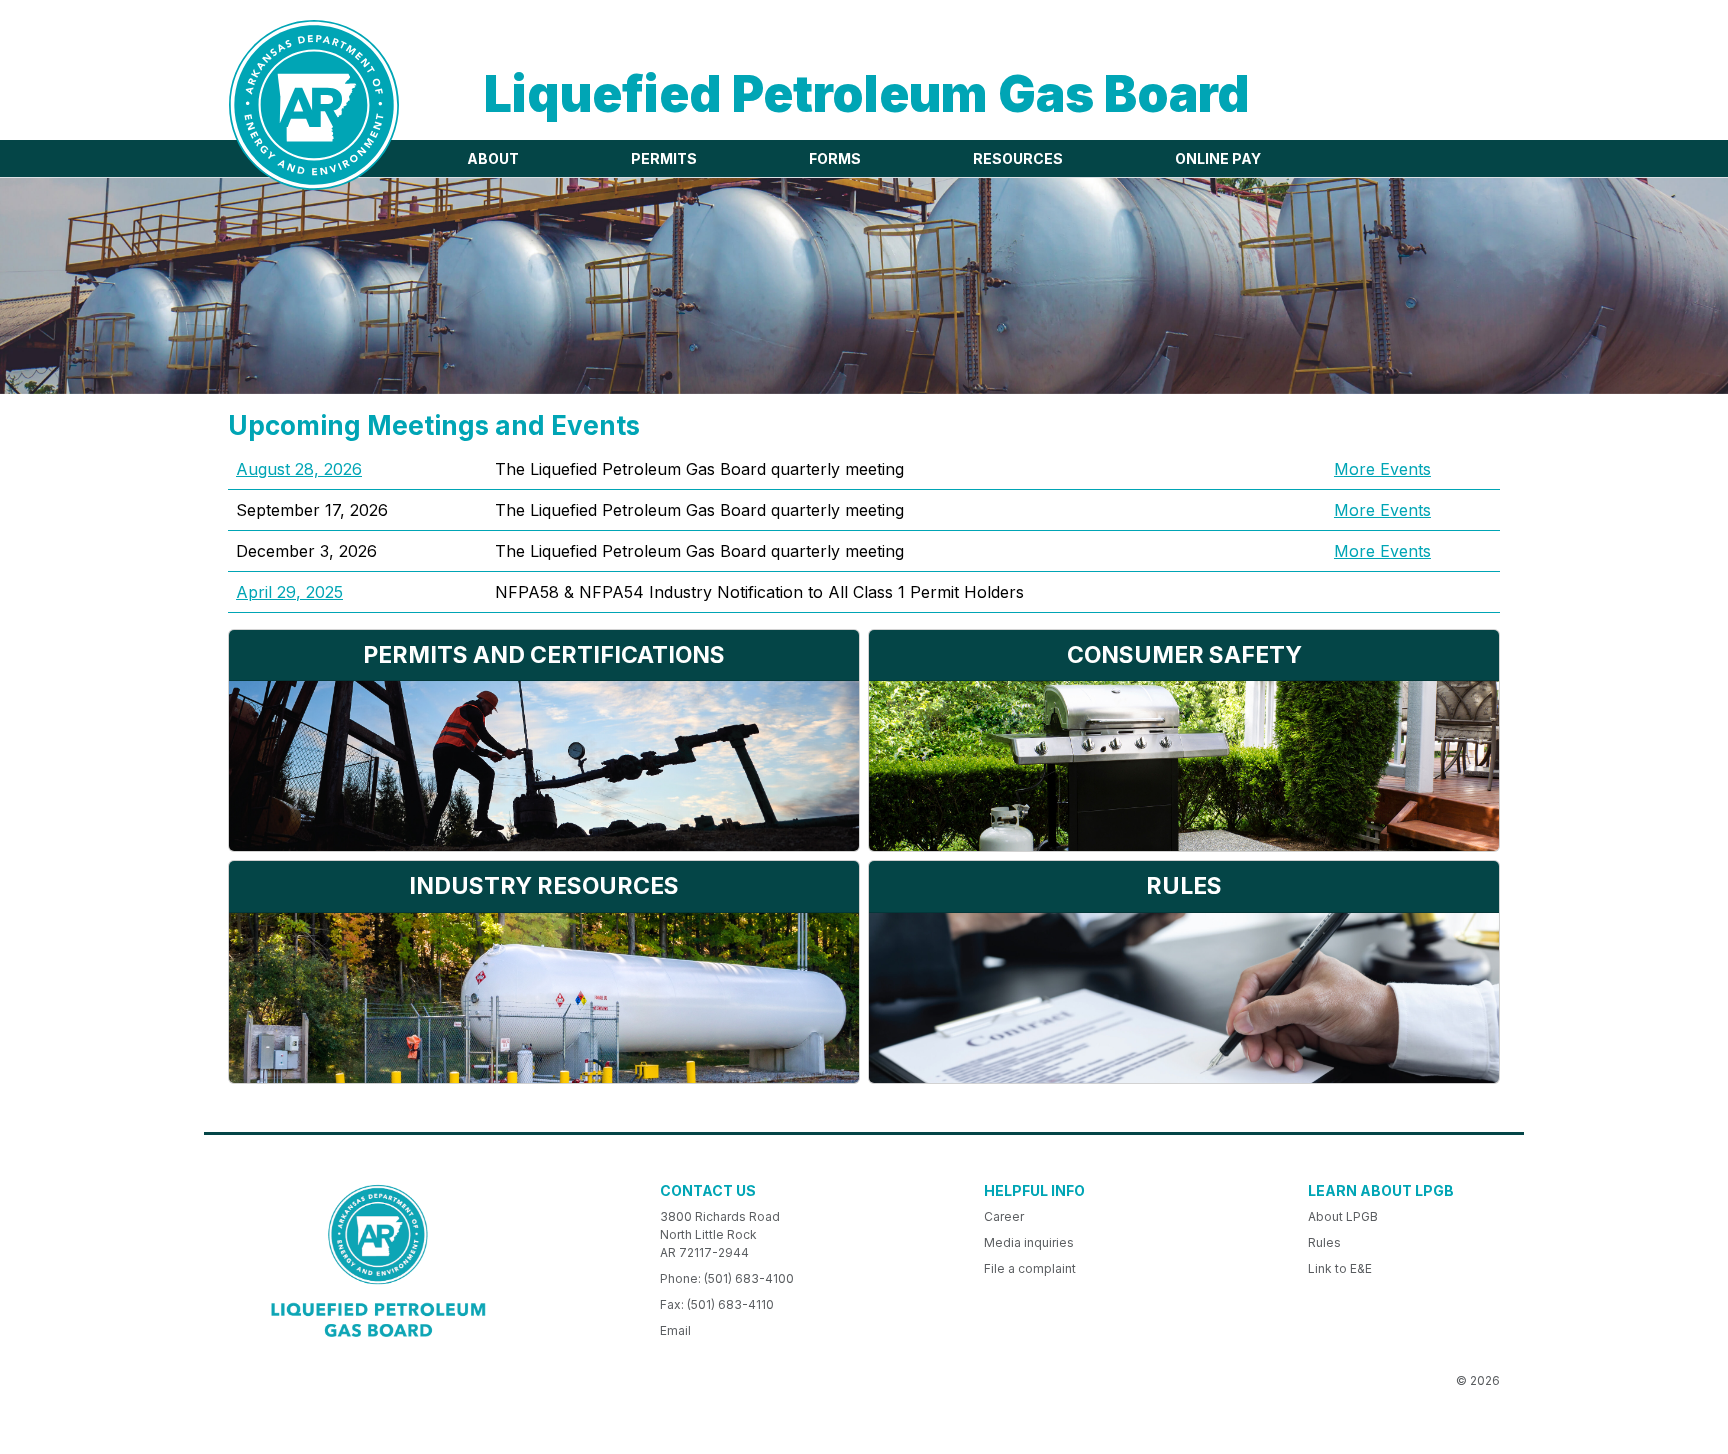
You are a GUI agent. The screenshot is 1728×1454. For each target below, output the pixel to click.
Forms (835, 158)
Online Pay (1218, 158)
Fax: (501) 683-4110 (717, 1304)
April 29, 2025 (289, 592)
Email (675, 1330)
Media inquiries (1029, 1242)
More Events (1382, 469)
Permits (664, 158)
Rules (1324, 1242)
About (493, 158)
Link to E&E (1340, 1268)
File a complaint (1030, 1268)
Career (1004, 1216)
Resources (1018, 158)
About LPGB (1343, 1216)
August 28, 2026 (299, 469)
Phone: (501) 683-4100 (727, 1278)
